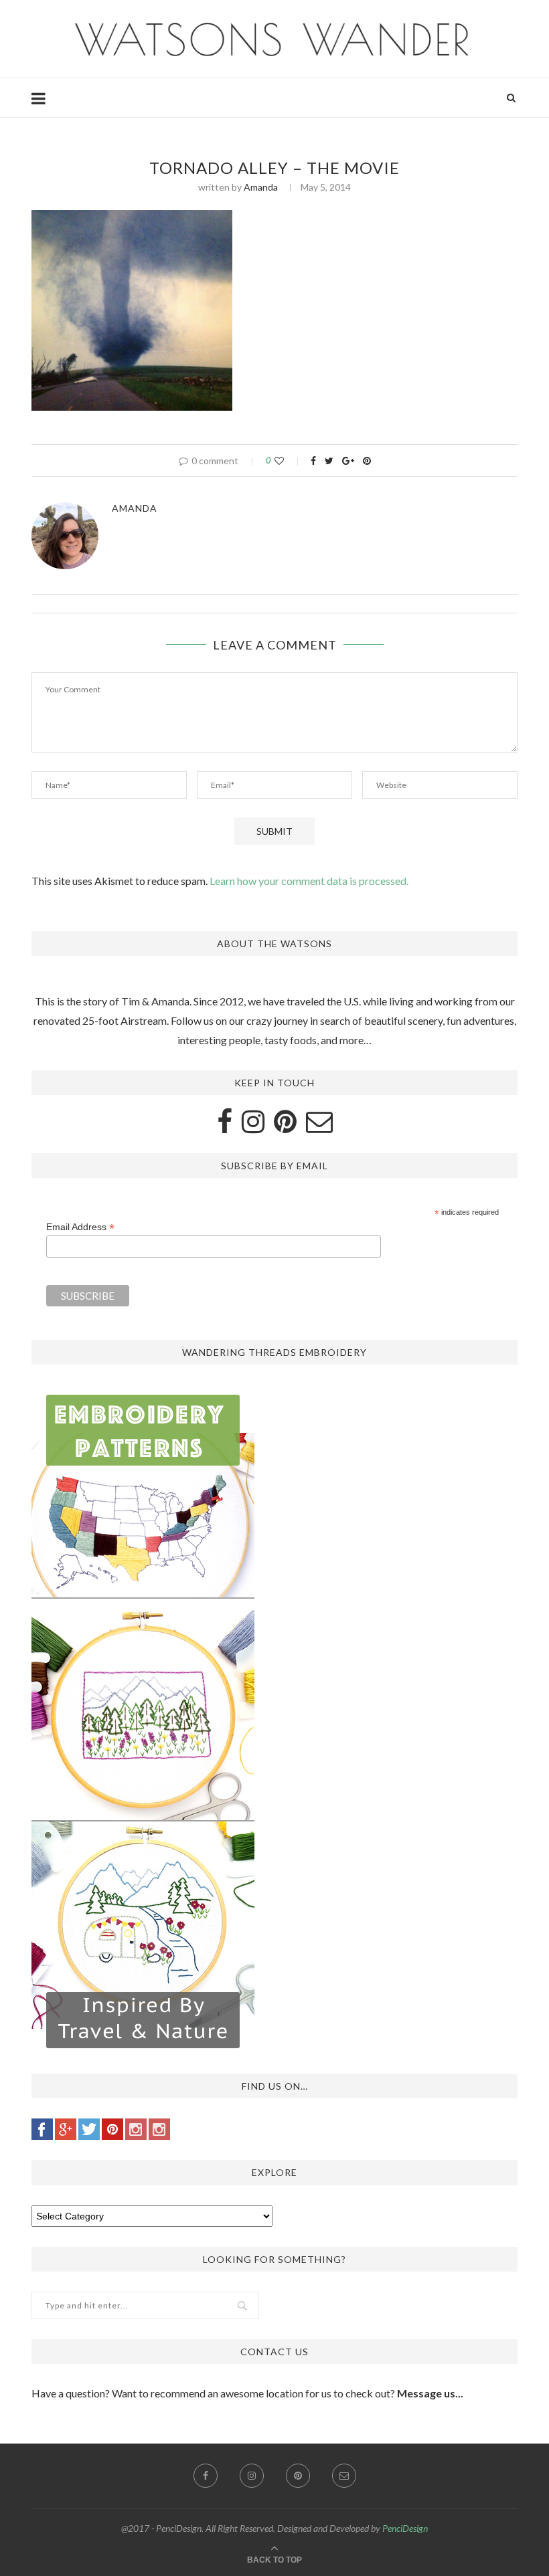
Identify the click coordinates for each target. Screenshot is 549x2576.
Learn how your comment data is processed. (309, 881)
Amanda (261, 187)
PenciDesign (405, 2528)
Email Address (80, 1227)
